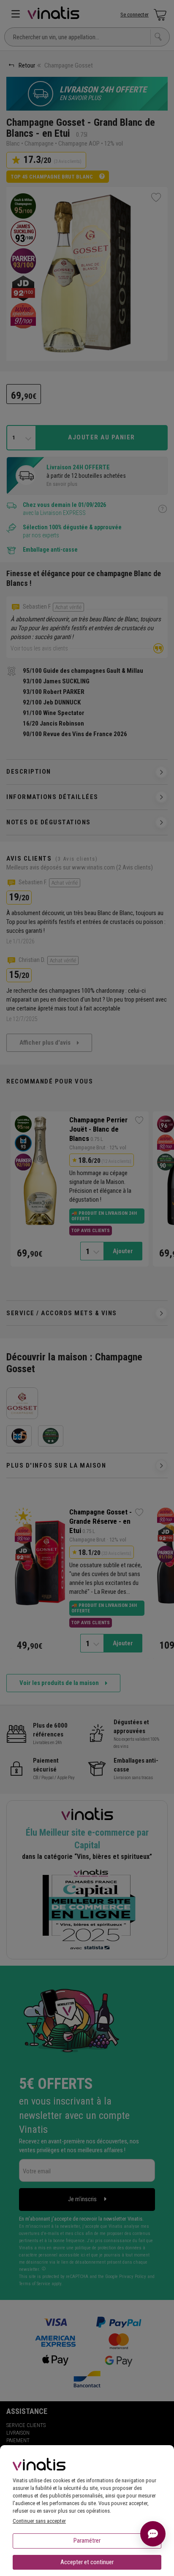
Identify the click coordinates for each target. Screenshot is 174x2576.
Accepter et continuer (87, 2562)
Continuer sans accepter (39, 2521)
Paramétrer (87, 2541)
